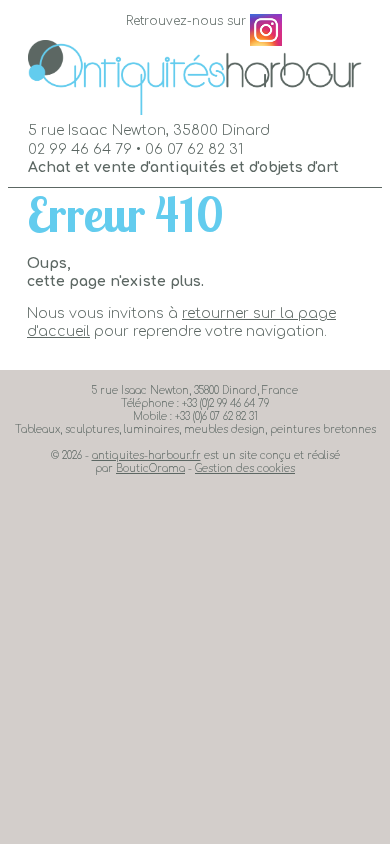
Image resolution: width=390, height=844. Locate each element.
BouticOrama (150, 468)
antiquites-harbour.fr (146, 455)
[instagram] (266, 30)
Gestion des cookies (245, 468)
